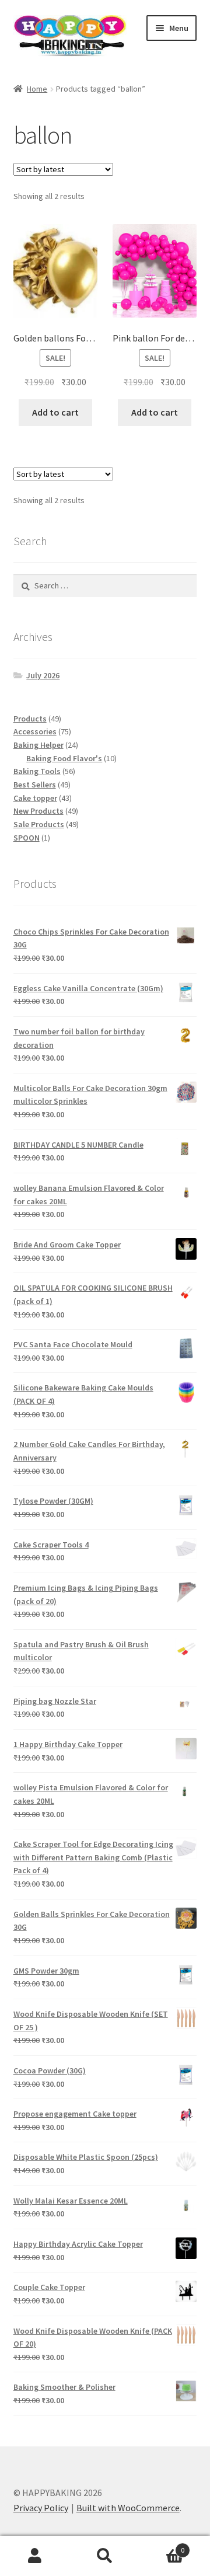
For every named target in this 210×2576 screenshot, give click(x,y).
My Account (35, 2556)
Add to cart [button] (55, 412)
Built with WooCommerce (128, 2508)
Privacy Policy (41, 2508)
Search (105, 2556)
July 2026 (43, 675)
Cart (162, 2546)
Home (37, 89)
